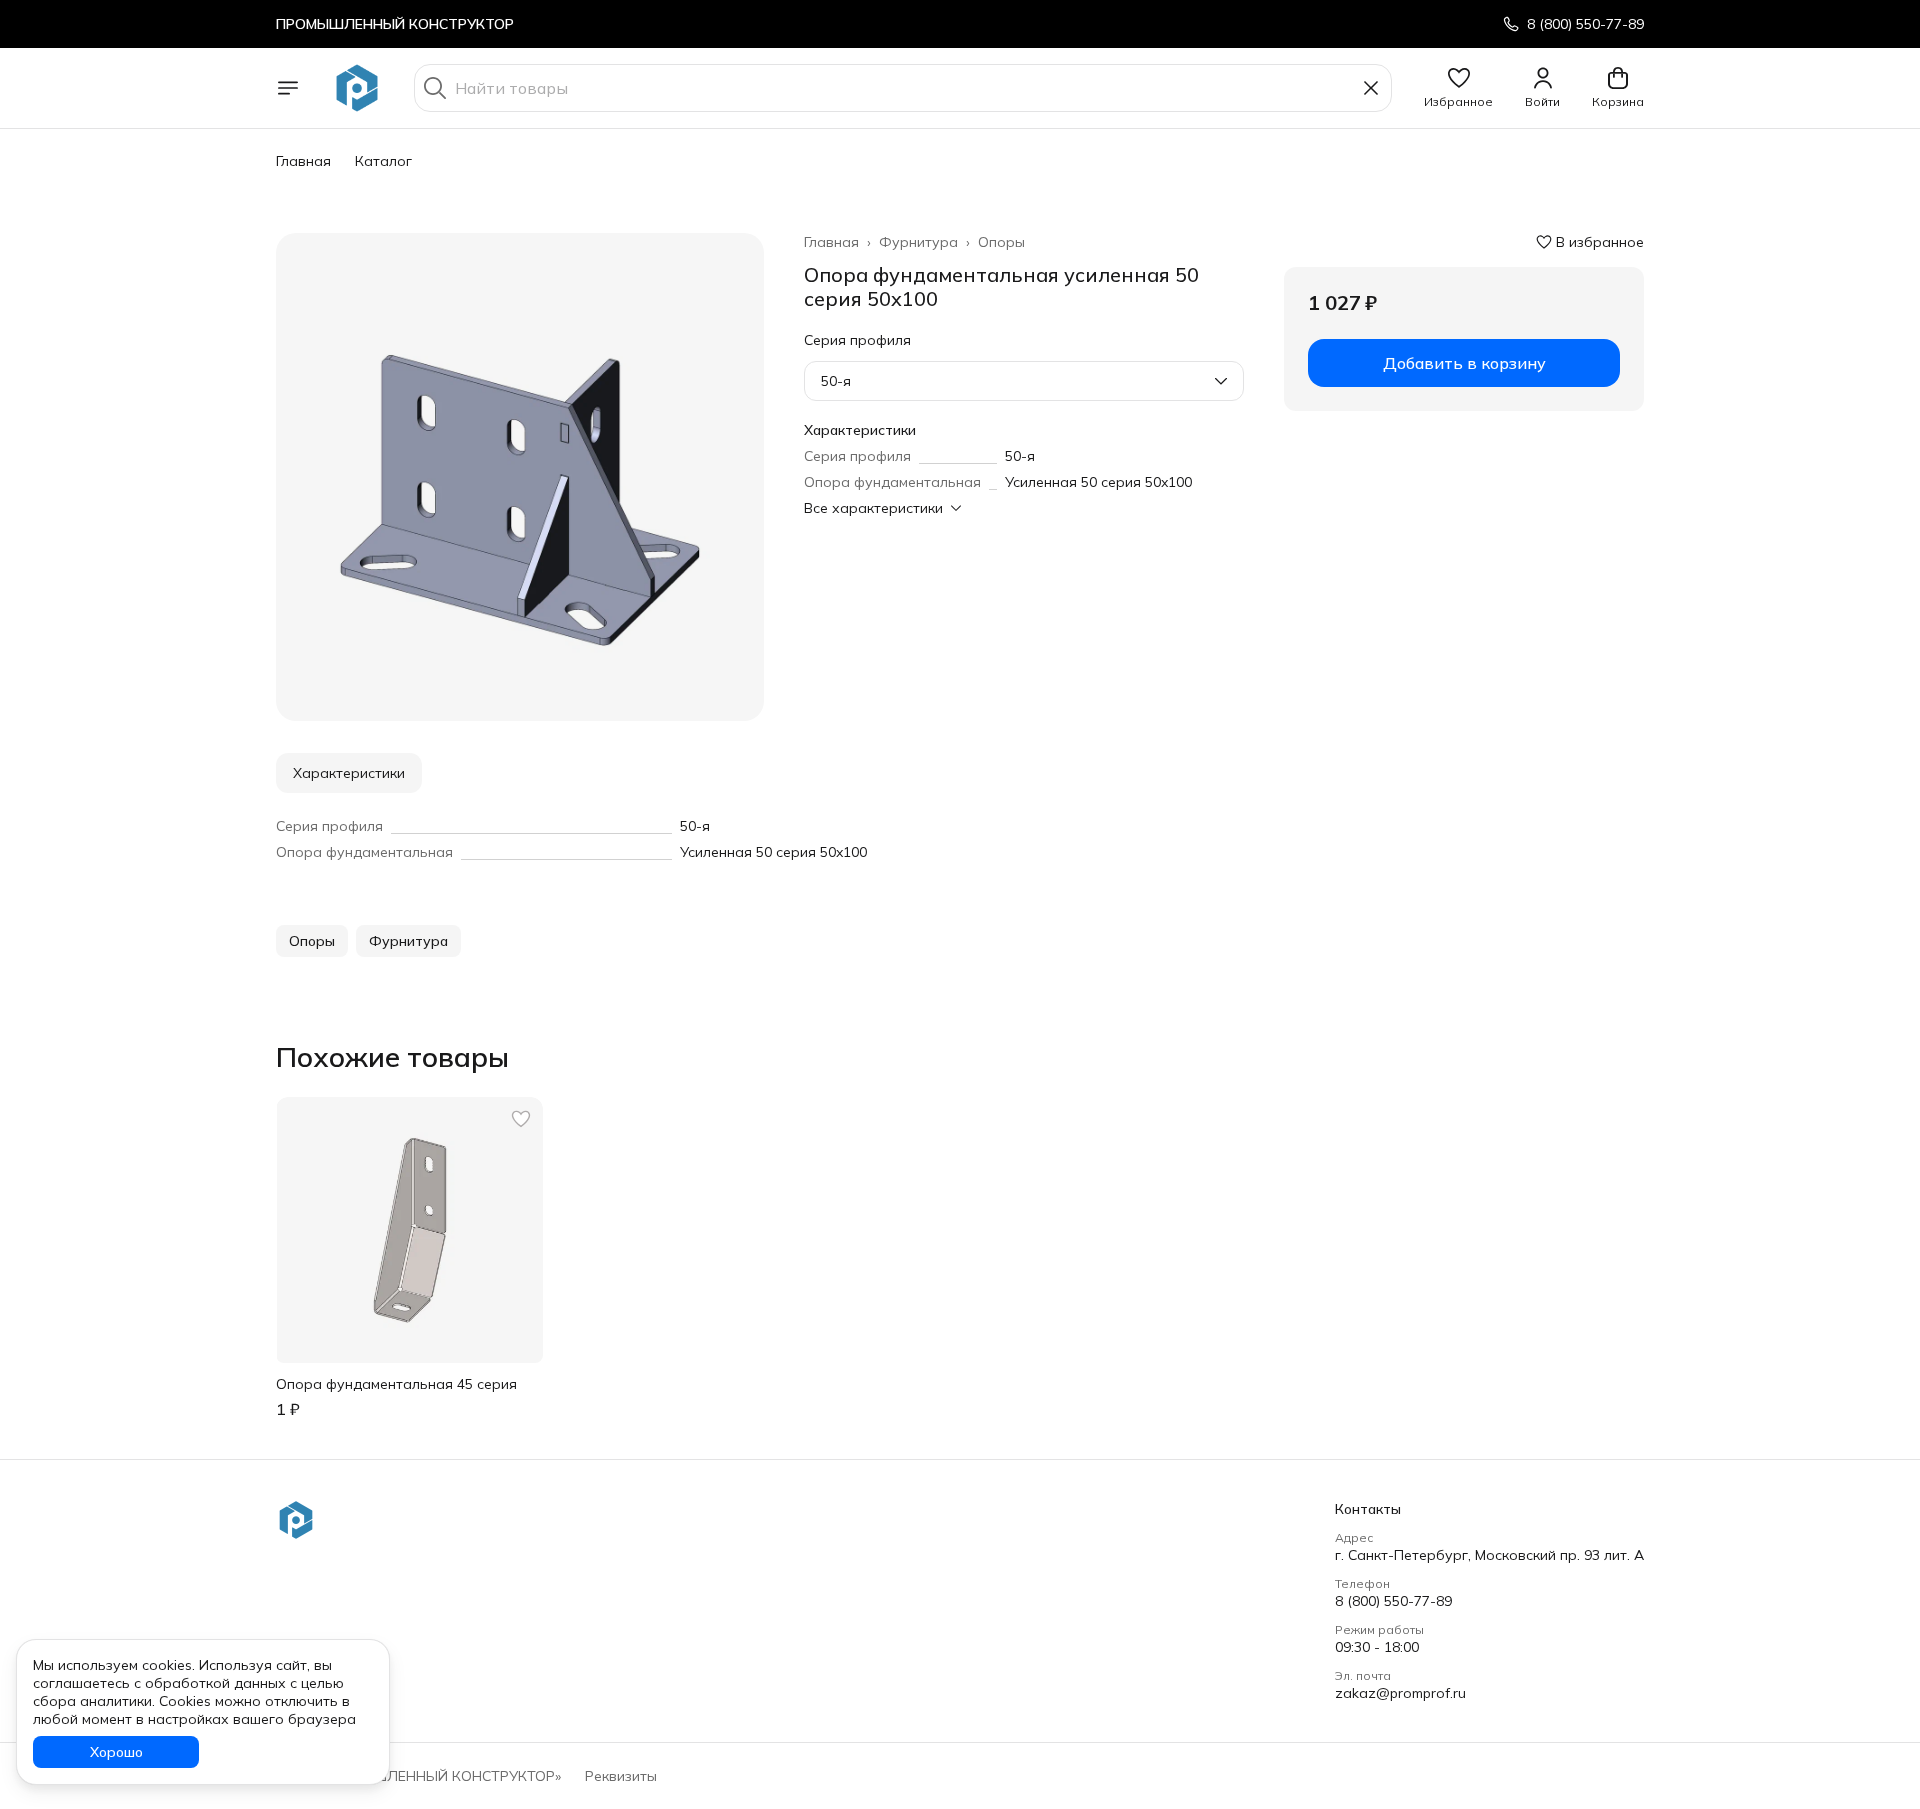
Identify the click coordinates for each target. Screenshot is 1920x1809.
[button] (1458, 88)
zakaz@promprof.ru (1400, 1693)
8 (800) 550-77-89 (1393, 1601)
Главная (303, 161)
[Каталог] (288, 88)
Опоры (1001, 242)
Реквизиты (621, 1776)
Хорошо (116, 1752)
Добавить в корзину (1464, 363)
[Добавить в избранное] (521, 1119)
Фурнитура (918, 242)
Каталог (383, 161)
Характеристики (349, 773)
